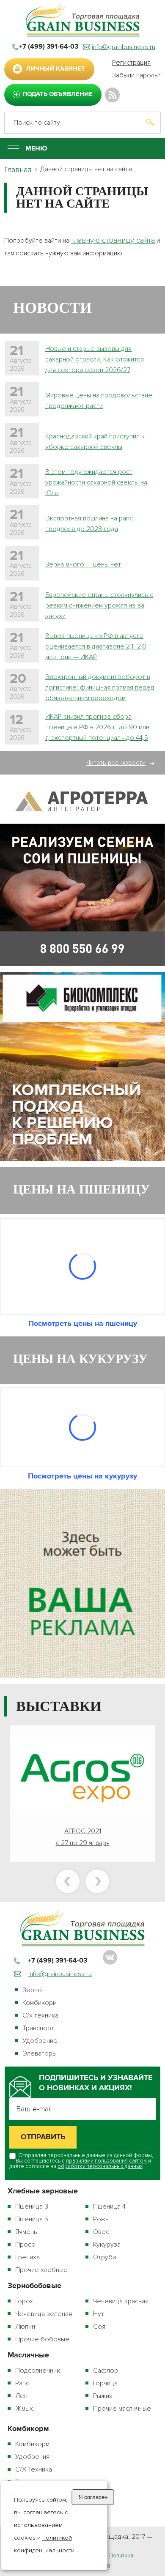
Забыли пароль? (136, 75)
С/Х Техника (34, 2469)
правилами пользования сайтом (106, 2161)
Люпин (25, 2327)
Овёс (101, 2232)
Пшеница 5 (32, 2219)
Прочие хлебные (41, 2270)
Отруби (104, 2257)
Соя (99, 2327)
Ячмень (26, 2232)
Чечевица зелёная (44, 2314)
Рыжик (103, 2396)
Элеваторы (40, 2053)
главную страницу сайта (113, 240)
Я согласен (93, 2497)
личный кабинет (55, 69)
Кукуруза (107, 2245)
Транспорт (38, 2028)
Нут (99, 2314)
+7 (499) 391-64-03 (49, 47)
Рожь (101, 2219)
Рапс (22, 2383)
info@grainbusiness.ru (124, 47)
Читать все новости (116, 763)
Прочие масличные (122, 2409)
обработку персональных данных (100, 2166)
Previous (68, 1881)
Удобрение (40, 2041)
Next (97, 1881)
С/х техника (40, 2015)
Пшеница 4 (109, 2206)
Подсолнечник (38, 2371)
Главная (18, 170)
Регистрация (131, 63)
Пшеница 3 (32, 2206)
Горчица (105, 2383)
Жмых (24, 2409)
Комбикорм (40, 2003)
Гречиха (27, 2257)
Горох (24, 2301)
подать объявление (58, 94)
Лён (21, 2396)
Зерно (32, 1990)
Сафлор (106, 2371)
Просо (25, 2245)
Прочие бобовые (42, 2339)
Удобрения (32, 2457)
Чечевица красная (121, 2301)
